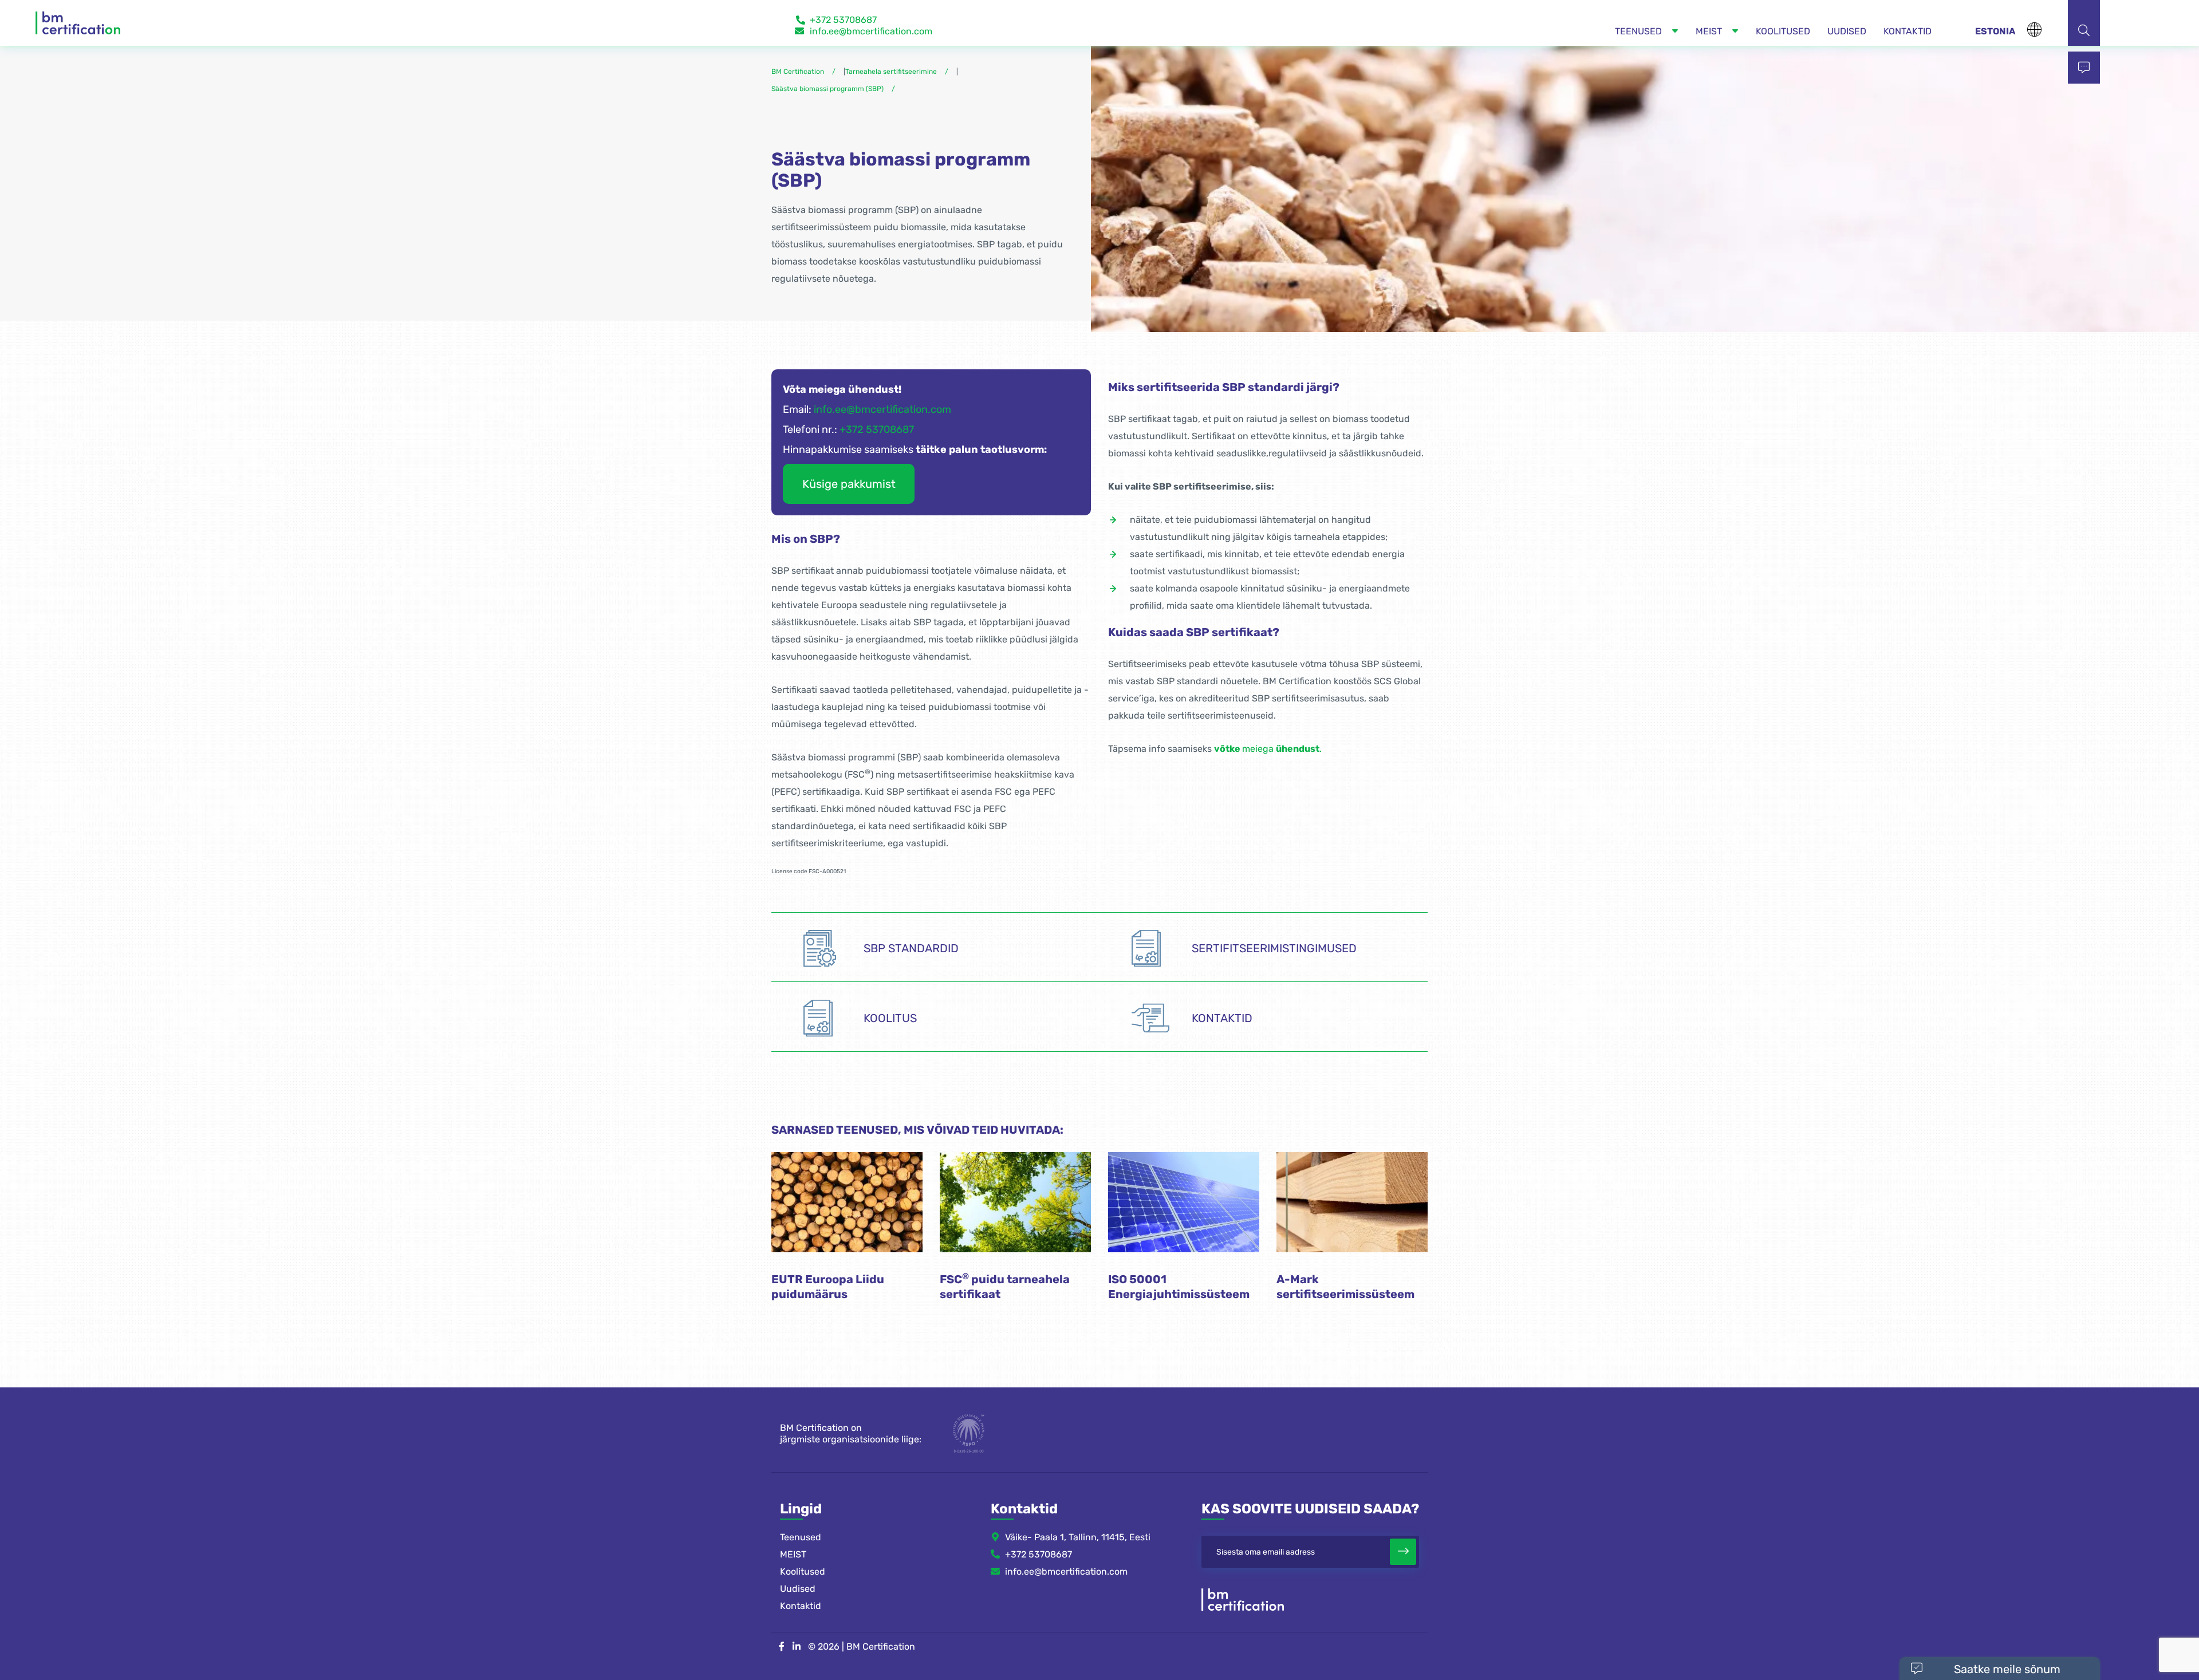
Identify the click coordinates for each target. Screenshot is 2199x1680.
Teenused (801, 1537)
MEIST (793, 1554)
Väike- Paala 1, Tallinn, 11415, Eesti (1078, 1537)
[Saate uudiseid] (1403, 1552)
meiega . (1268, 749)
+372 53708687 (843, 20)
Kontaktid (801, 1606)
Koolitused (803, 1571)
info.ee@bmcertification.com (871, 31)
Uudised (798, 1589)
